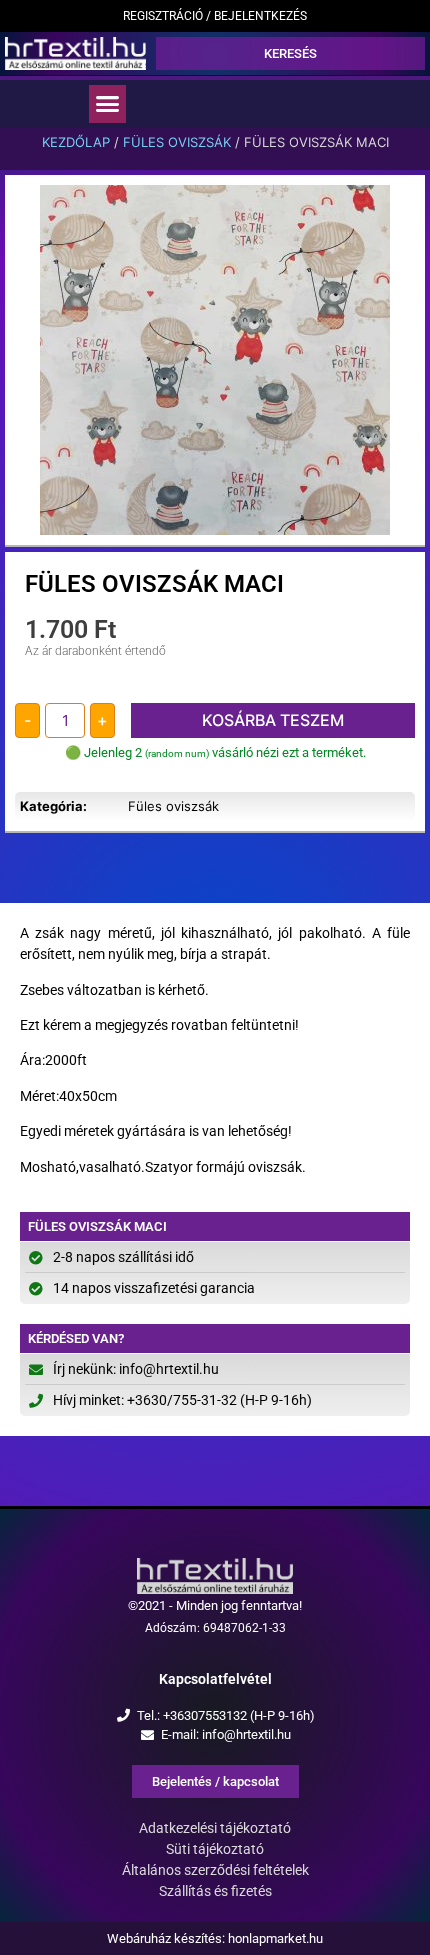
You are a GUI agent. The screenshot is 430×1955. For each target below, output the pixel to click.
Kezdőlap (76, 142)
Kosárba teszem (273, 720)
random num (177, 753)
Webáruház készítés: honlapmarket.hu (215, 1938)
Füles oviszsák (177, 142)
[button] (108, 104)
